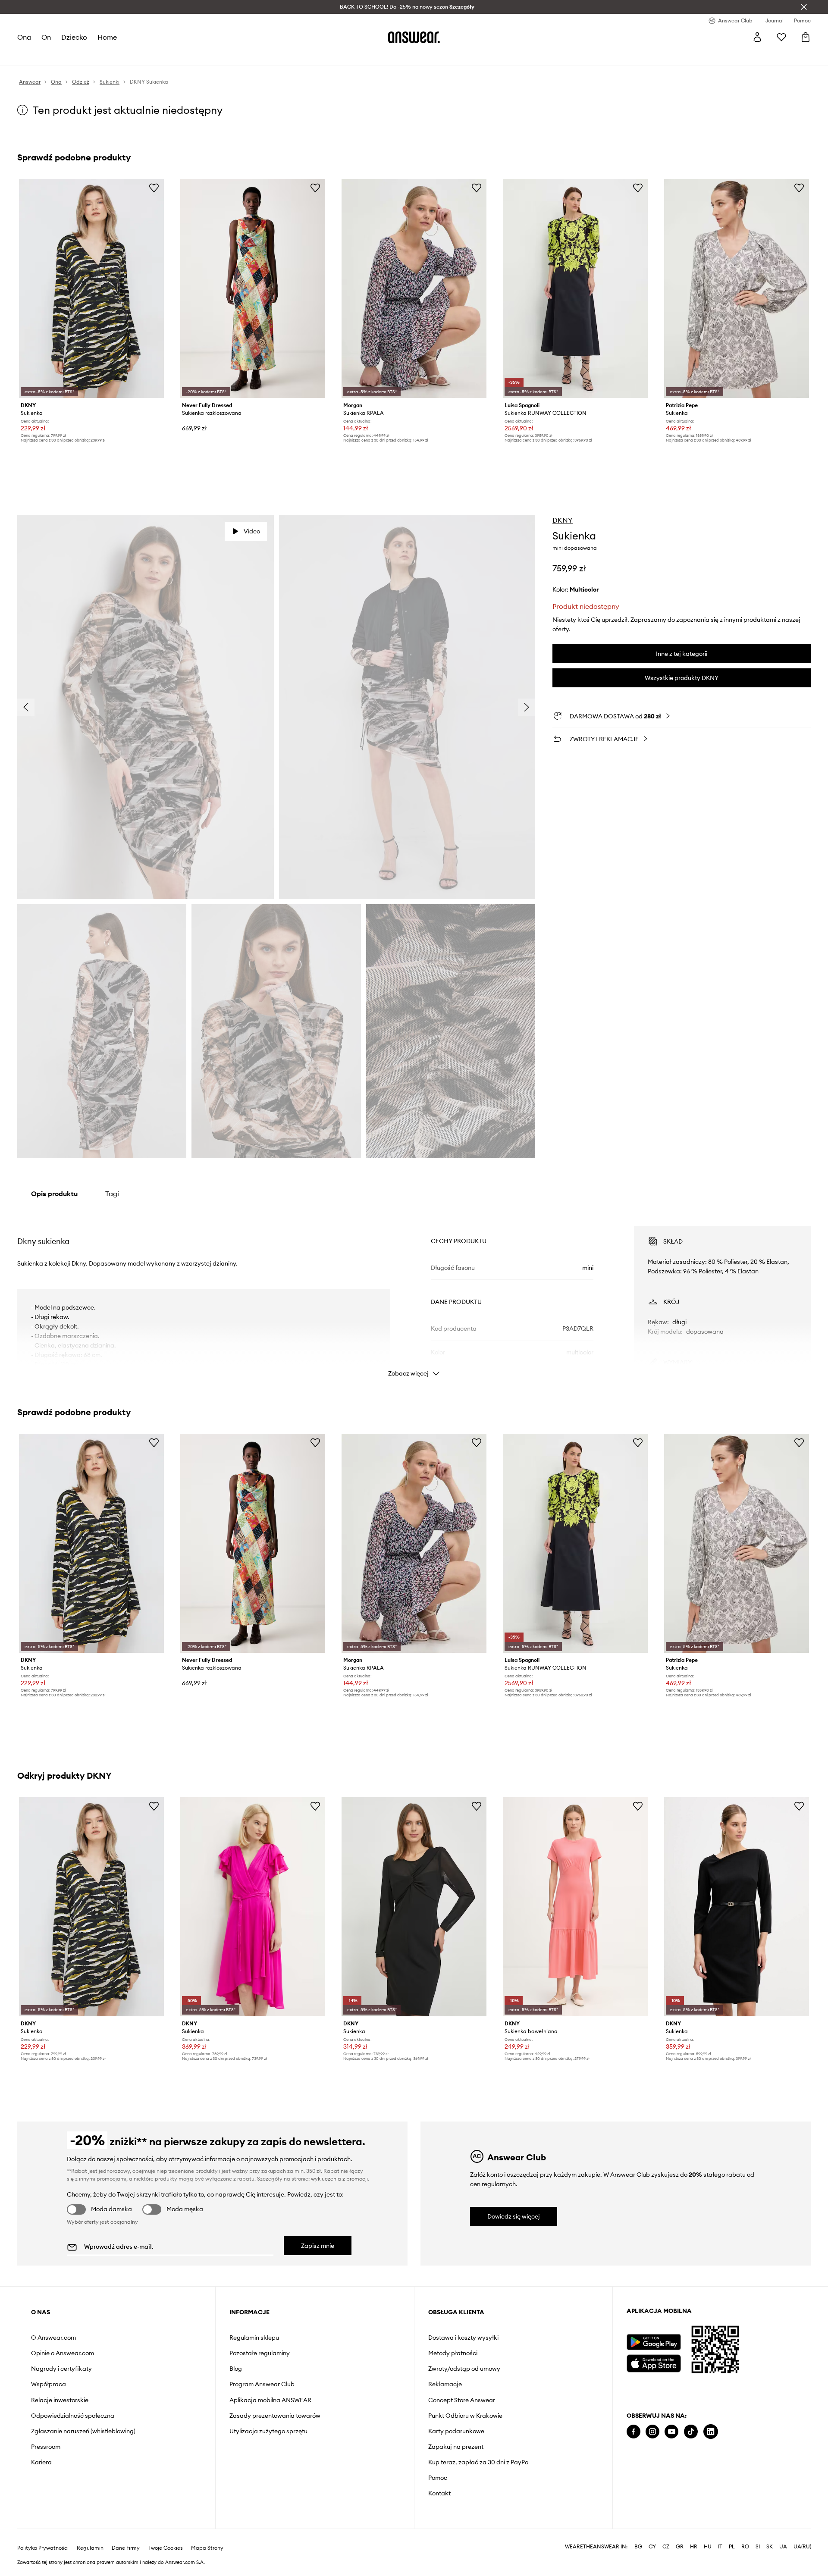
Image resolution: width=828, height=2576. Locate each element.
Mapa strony (207, 2548)
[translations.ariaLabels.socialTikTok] (691, 2432)
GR (680, 2547)
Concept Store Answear (462, 2400)
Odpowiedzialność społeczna (73, 2416)
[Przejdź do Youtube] (671, 2432)
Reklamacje (445, 2384)
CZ (666, 2547)
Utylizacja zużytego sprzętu (268, 2431)
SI (758, 2547)
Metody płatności (453, 2353)
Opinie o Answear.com (63, 2353)
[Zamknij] (804, 7)
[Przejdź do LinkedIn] (711, 2432)
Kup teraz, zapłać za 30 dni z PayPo (478, 2462)
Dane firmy (126, 2548)
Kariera (41, 2462)
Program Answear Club (262, 2384)
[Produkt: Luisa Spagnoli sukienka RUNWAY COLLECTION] (575, 288)
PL (732, 2547)
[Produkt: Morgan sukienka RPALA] (414, 288)
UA (783, 2547)
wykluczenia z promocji (339, 2179)
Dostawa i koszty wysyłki (463, 2338)
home (107, 37)
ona (24, 37)
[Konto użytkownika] (757, 37)
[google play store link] (654, 2342)
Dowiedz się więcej (514, 2216)
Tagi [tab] (112, 1194)
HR (694, 2547)
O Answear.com (53, 2338)
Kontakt (439, 2493)
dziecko (74, 37)
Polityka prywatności (43, 2548)
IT (720, 2547)
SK (770, 2547)
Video (252, 531)
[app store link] (654, 2362)
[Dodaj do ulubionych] (154, 188)
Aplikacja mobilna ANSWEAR (270, 2400)
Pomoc (438, 2478)
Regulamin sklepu (254, 2338)
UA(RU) (802, 2547)
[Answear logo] (414, 37)
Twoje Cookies (166, 2548)
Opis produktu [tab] (54, 1194)
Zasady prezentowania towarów (275, 2416)
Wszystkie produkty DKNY (682, 678)
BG (638, 2547)
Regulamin (90, 2548)
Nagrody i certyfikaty (61, 2369)
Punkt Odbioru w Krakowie (465, 2416)
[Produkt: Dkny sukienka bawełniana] (575, 1907)
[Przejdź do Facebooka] (634, 2432)
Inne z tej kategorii (682, 654)
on (46, 37)
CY (652, 2547)
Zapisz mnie (318, 2246)
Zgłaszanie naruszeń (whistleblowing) (83, 2431)
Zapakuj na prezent (456, 2447)
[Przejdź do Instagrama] (652, 2432)
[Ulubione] (781, 37)
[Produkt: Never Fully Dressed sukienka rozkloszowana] (253, 288)
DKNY (563, 520)
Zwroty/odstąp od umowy (464, 2369)
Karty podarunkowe (456, 2431)
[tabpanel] (414, 1294)
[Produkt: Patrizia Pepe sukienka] (737, 288)
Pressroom (46, 2447)
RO (745, 2547)
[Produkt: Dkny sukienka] (91, 288)
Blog (236, 2369)
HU (708, 2547)
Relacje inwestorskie (60, 2400)
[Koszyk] (806, 37)
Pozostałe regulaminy (260, 2353)
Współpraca (49, 2384)
